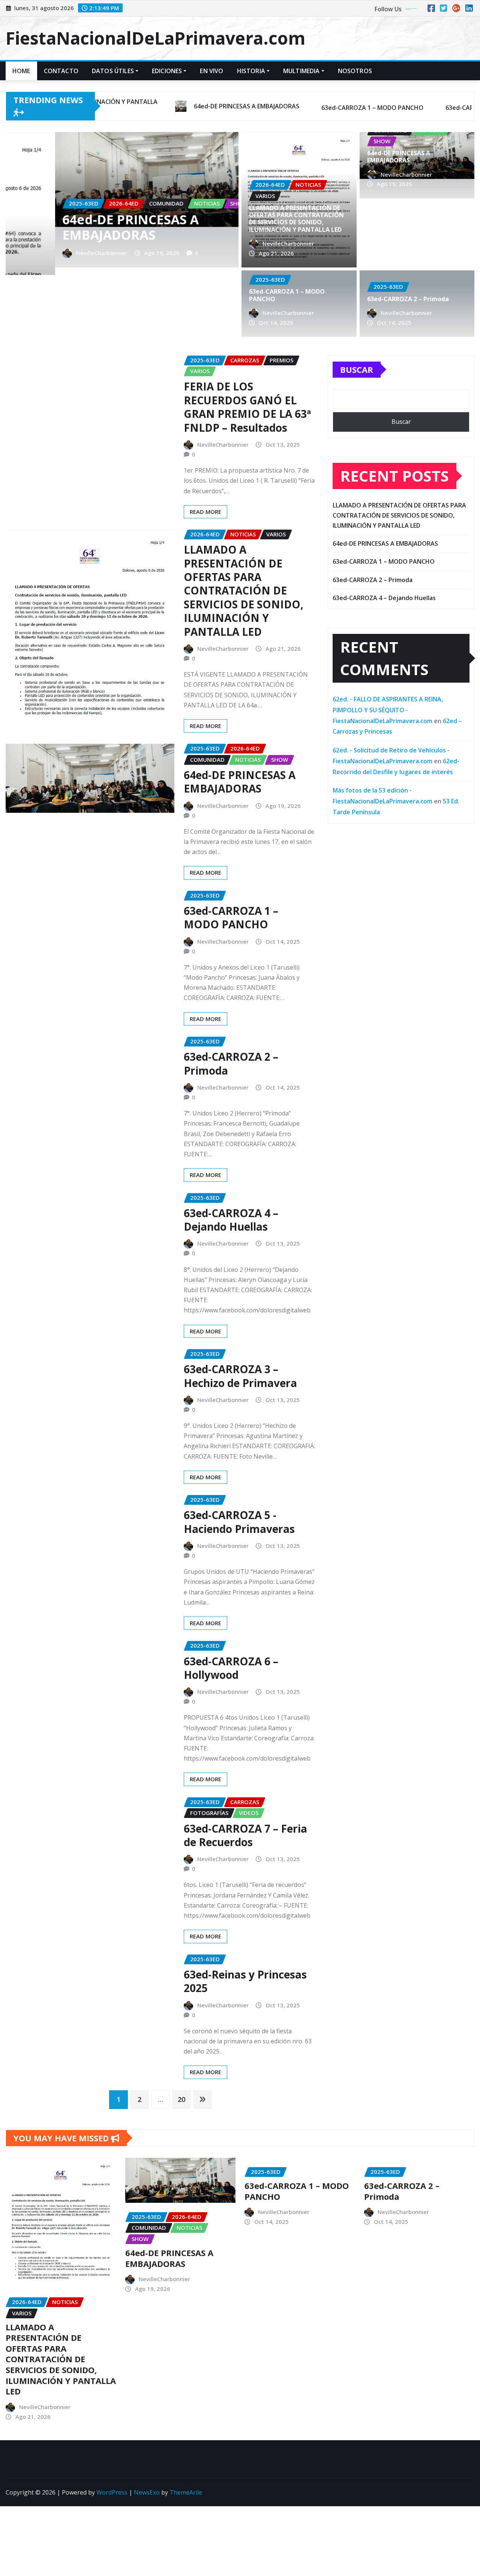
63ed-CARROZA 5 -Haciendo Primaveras (239, 1522)
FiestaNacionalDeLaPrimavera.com (155, 38)
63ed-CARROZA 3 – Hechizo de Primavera (240, 1376)
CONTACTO (61, 71)
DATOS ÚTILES (113, 71)
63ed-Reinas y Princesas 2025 (245, 1981)
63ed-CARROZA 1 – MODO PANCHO (93, 227)
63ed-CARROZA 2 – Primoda (408, 299)
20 (181, 2099)
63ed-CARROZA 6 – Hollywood (231, 1668)
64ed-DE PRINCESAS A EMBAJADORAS (399, 157)
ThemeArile (186, 2492)
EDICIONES (167, 71)
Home (21, 71)
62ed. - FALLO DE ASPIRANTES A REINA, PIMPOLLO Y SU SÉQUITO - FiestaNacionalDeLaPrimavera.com (388, 710)
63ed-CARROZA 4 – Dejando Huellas (231, 1220)
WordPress (112, 2492)
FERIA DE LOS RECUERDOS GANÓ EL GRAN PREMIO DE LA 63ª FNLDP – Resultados (247, 407)
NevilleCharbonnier (52, 253)
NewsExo (147, 2492)
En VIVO (211, 71)
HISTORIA (251, 71)
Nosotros (355, 71)
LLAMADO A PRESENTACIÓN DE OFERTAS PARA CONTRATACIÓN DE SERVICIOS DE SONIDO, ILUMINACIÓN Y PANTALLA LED (296, 219)
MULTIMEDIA (301, 71)
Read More (205, 512)
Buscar (357, 369)
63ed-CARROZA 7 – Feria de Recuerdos (245, 1835)
